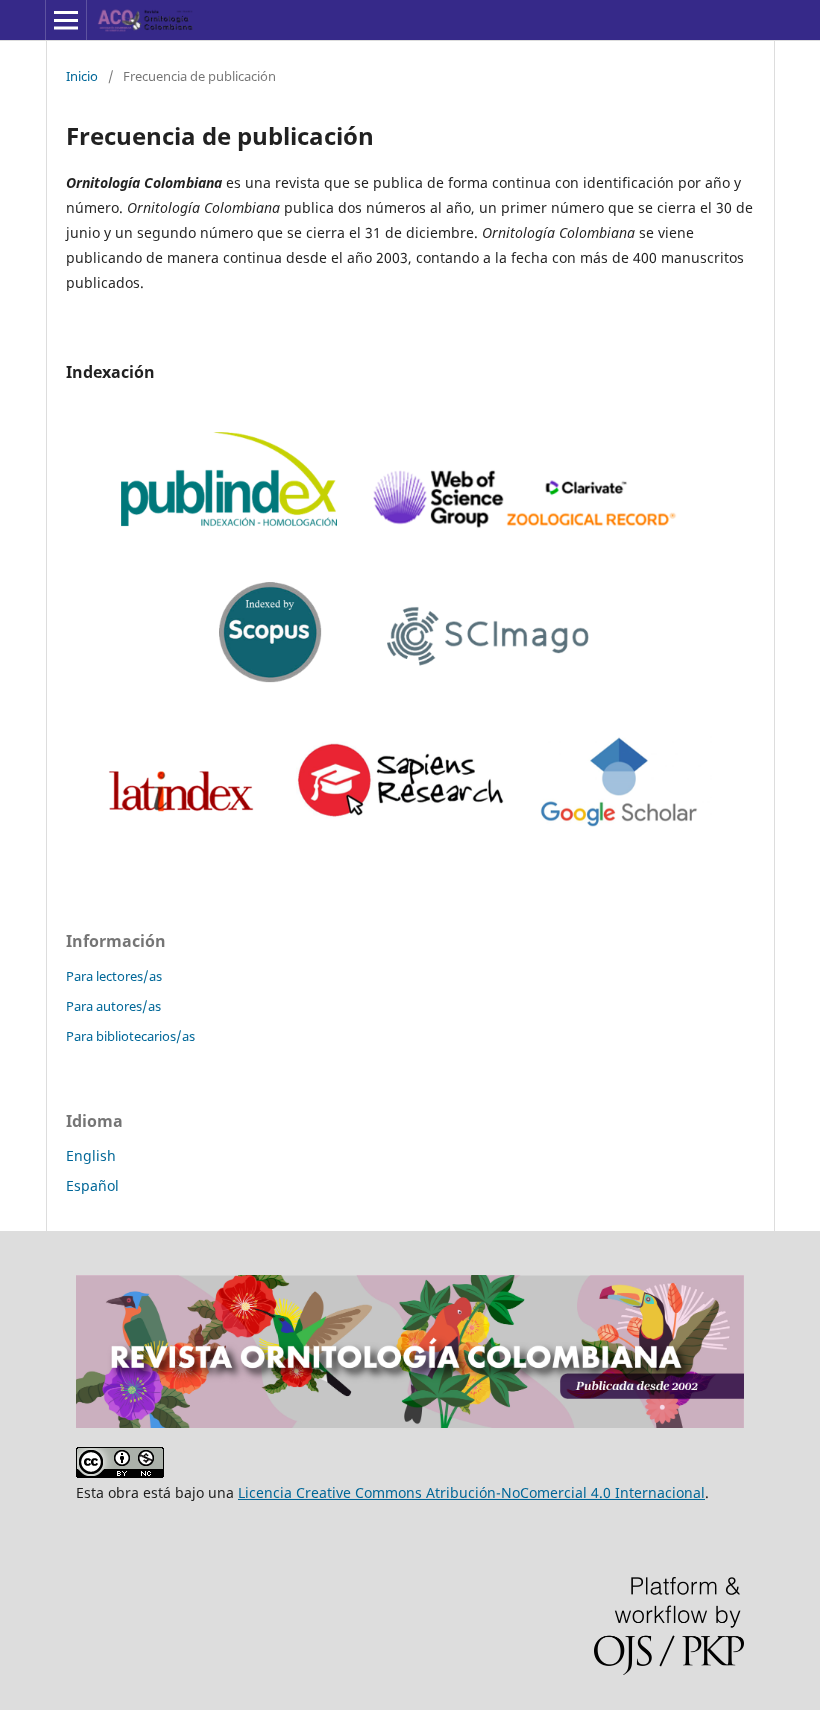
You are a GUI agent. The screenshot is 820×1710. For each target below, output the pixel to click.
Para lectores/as (114, 976)
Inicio (82, 76)
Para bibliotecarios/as (130, 1036)
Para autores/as (113, 1006)
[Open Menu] (66, 20)
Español (92, 1185)
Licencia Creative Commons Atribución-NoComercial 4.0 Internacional (471, 1492)
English (91, 1155)
